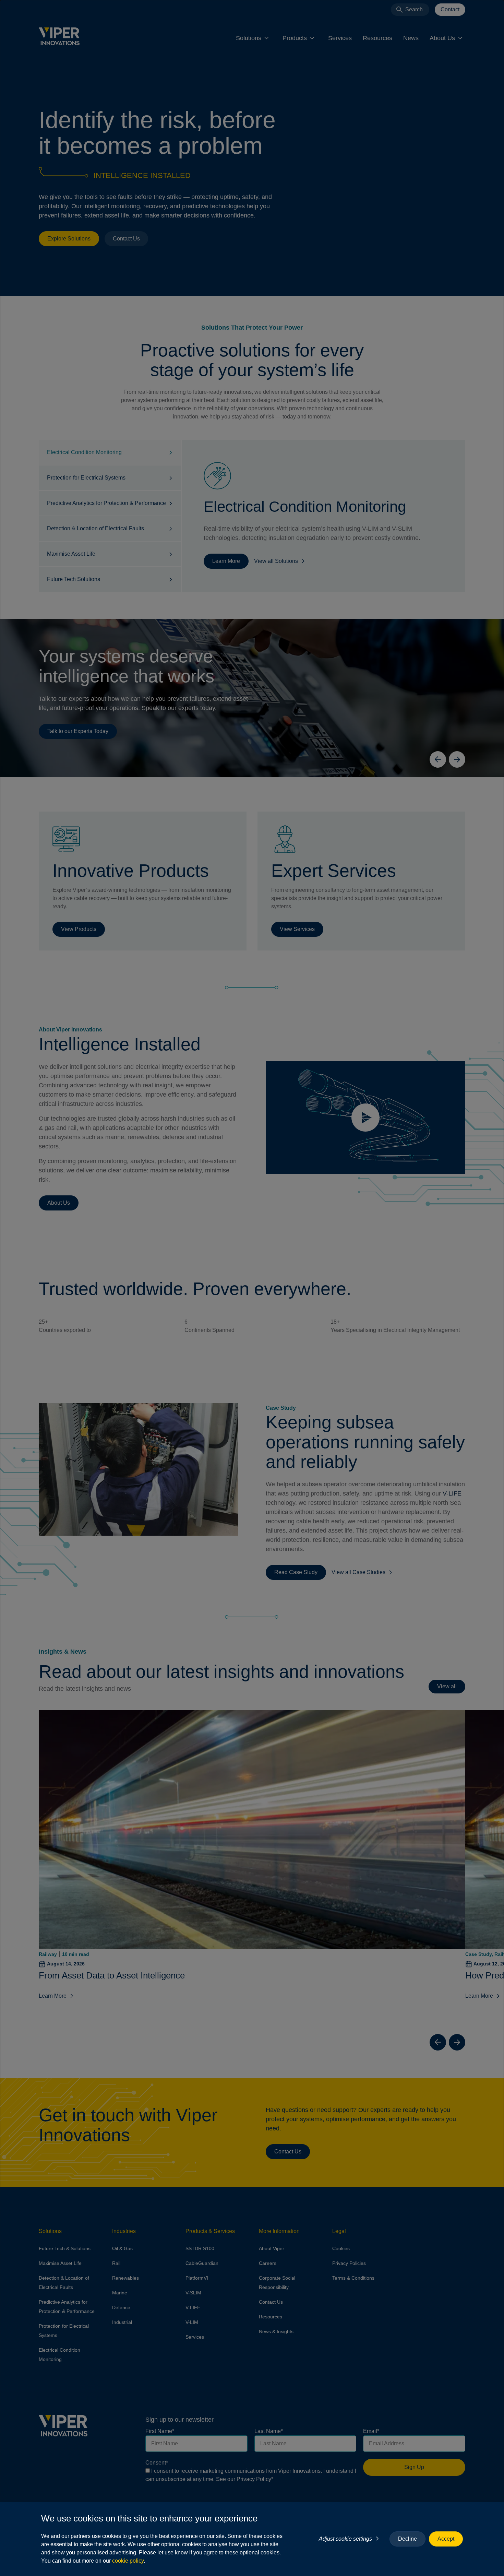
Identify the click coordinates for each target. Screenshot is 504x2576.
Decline (407, 2539)
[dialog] (252, 1288)
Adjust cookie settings (345, 2539)
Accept (446, 2539)
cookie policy (128, 2561)
